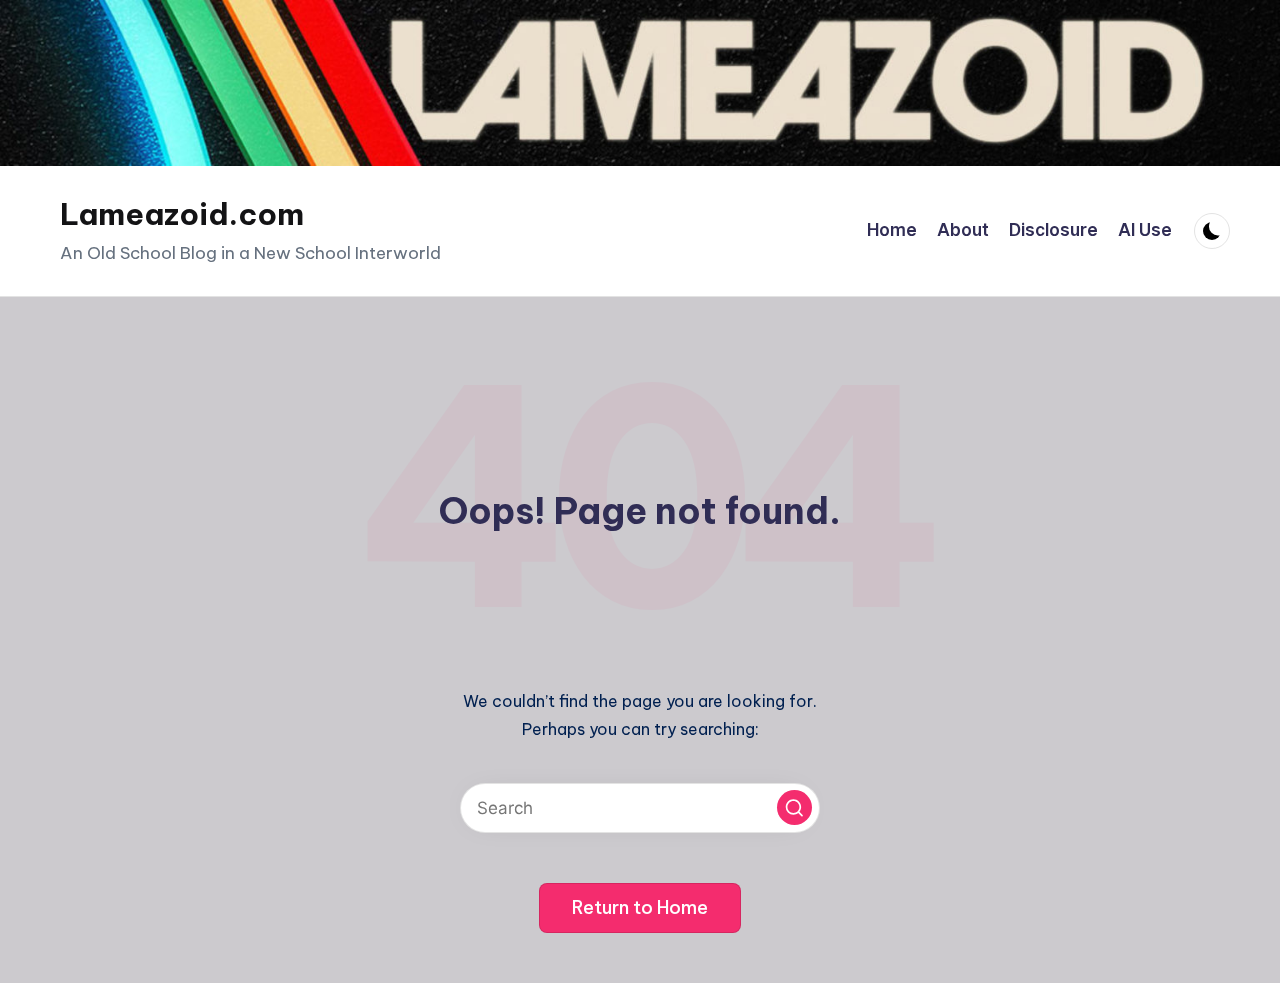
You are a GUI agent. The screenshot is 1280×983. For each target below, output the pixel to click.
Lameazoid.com (182, 214)
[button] (794, 807)
